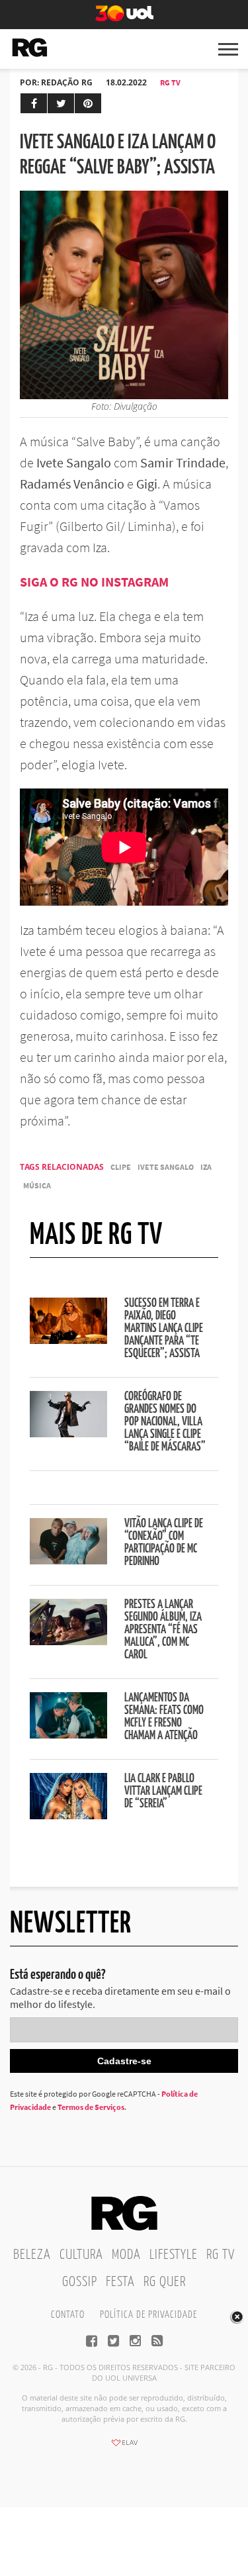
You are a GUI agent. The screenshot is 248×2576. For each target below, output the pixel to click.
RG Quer (165, 2282)
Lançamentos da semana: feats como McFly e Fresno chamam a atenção (164, 1717)
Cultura (81, 2255)
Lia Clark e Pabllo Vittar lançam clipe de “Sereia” (163, 1791)
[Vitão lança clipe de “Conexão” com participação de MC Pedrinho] (68, 1560)
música (37, 1185)
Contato (68, 2315)
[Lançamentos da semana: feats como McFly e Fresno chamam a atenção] (68, 1735)
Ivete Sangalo (166, 1167)
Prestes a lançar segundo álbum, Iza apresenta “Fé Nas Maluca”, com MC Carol (163, 1630)
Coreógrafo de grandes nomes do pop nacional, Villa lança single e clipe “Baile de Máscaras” (165, 1422)
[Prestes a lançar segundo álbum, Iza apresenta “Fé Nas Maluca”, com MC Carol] (68, 1641)
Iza (206, 1167)
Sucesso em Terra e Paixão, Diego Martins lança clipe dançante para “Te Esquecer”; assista (164, 1329)
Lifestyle (174, 2255)
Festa (120, 2282)
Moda (126, 2255)
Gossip (80, 2282)
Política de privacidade (148, 2315)
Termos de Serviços (91, 2107)
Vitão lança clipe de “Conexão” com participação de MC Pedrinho (164, 1543)
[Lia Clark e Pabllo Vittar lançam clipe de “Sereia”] (68, 1815)
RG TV (170, 82)
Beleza (32, 2255)
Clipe (121, 1167)
